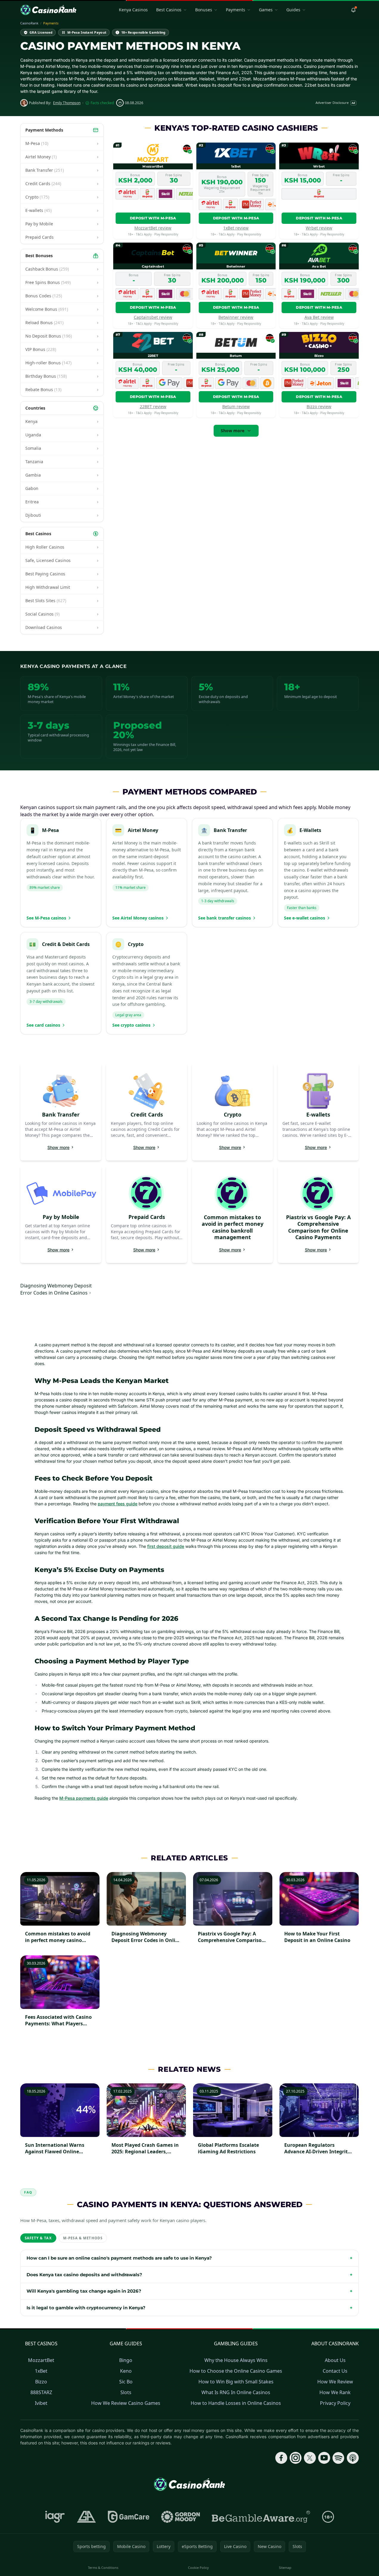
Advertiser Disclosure (335, 103)
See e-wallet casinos (305, 918)
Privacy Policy (335, 2403)
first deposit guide (166, 1546)
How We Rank (335, 2392)
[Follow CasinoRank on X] (310, 2458)
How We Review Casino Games (126, 2403)
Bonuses (204, 10)
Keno (126, 2371)
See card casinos (43, 1025)
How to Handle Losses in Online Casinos (236, 2403)
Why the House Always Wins (236, 2360)
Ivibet (41, 2403)
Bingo (126, 2360)
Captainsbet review (153, 317)
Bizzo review (319, 406)
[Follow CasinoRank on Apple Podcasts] (353, 2458)
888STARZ (41, 2392)
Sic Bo (126, 2382)
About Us (335, 2360)
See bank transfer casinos (225, 918)
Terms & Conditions (103, 2568)
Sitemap (285, 2568)
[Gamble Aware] (261, 2517)
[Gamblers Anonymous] (86, 2517)
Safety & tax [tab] (38, 2238)
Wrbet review (319, 228)
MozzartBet (41, 2360)
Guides (293, 10)
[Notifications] (353, 10)
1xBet (41, 2371)
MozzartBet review (153, 228)
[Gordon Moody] (181, 2517)
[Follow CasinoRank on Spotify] (338, 2458)
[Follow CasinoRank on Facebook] (281, 2458)
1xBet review (236, 228)
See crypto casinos (131, 1025)
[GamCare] (129, 2517)
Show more (233, 431)
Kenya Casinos (133, 10)
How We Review (335, 2382)
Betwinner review (236, 317)
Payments (236, 10)
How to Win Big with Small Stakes (236, 2382)
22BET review (153, 406)
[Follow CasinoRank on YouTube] (324, 2458)
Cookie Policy (198, 2568)
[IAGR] (55, 2517)
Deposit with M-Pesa (153, 218)
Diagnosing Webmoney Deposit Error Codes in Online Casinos (56, 1289)
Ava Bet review (319, 317)
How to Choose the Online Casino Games (236, 2371)
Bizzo (41, 2382)
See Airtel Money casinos (138, 918)
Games (266, 10)
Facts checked (102, 103)
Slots (126, 2392)
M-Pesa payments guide (84, 1798)
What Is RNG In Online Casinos (236, 2392)
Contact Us (335, 2371)
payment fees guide (118, 1504)
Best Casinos (169, 10)
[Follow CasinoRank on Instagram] (296, 2458)
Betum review (236, 406)
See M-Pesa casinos (46, 918)
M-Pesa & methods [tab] (83, 2238)
